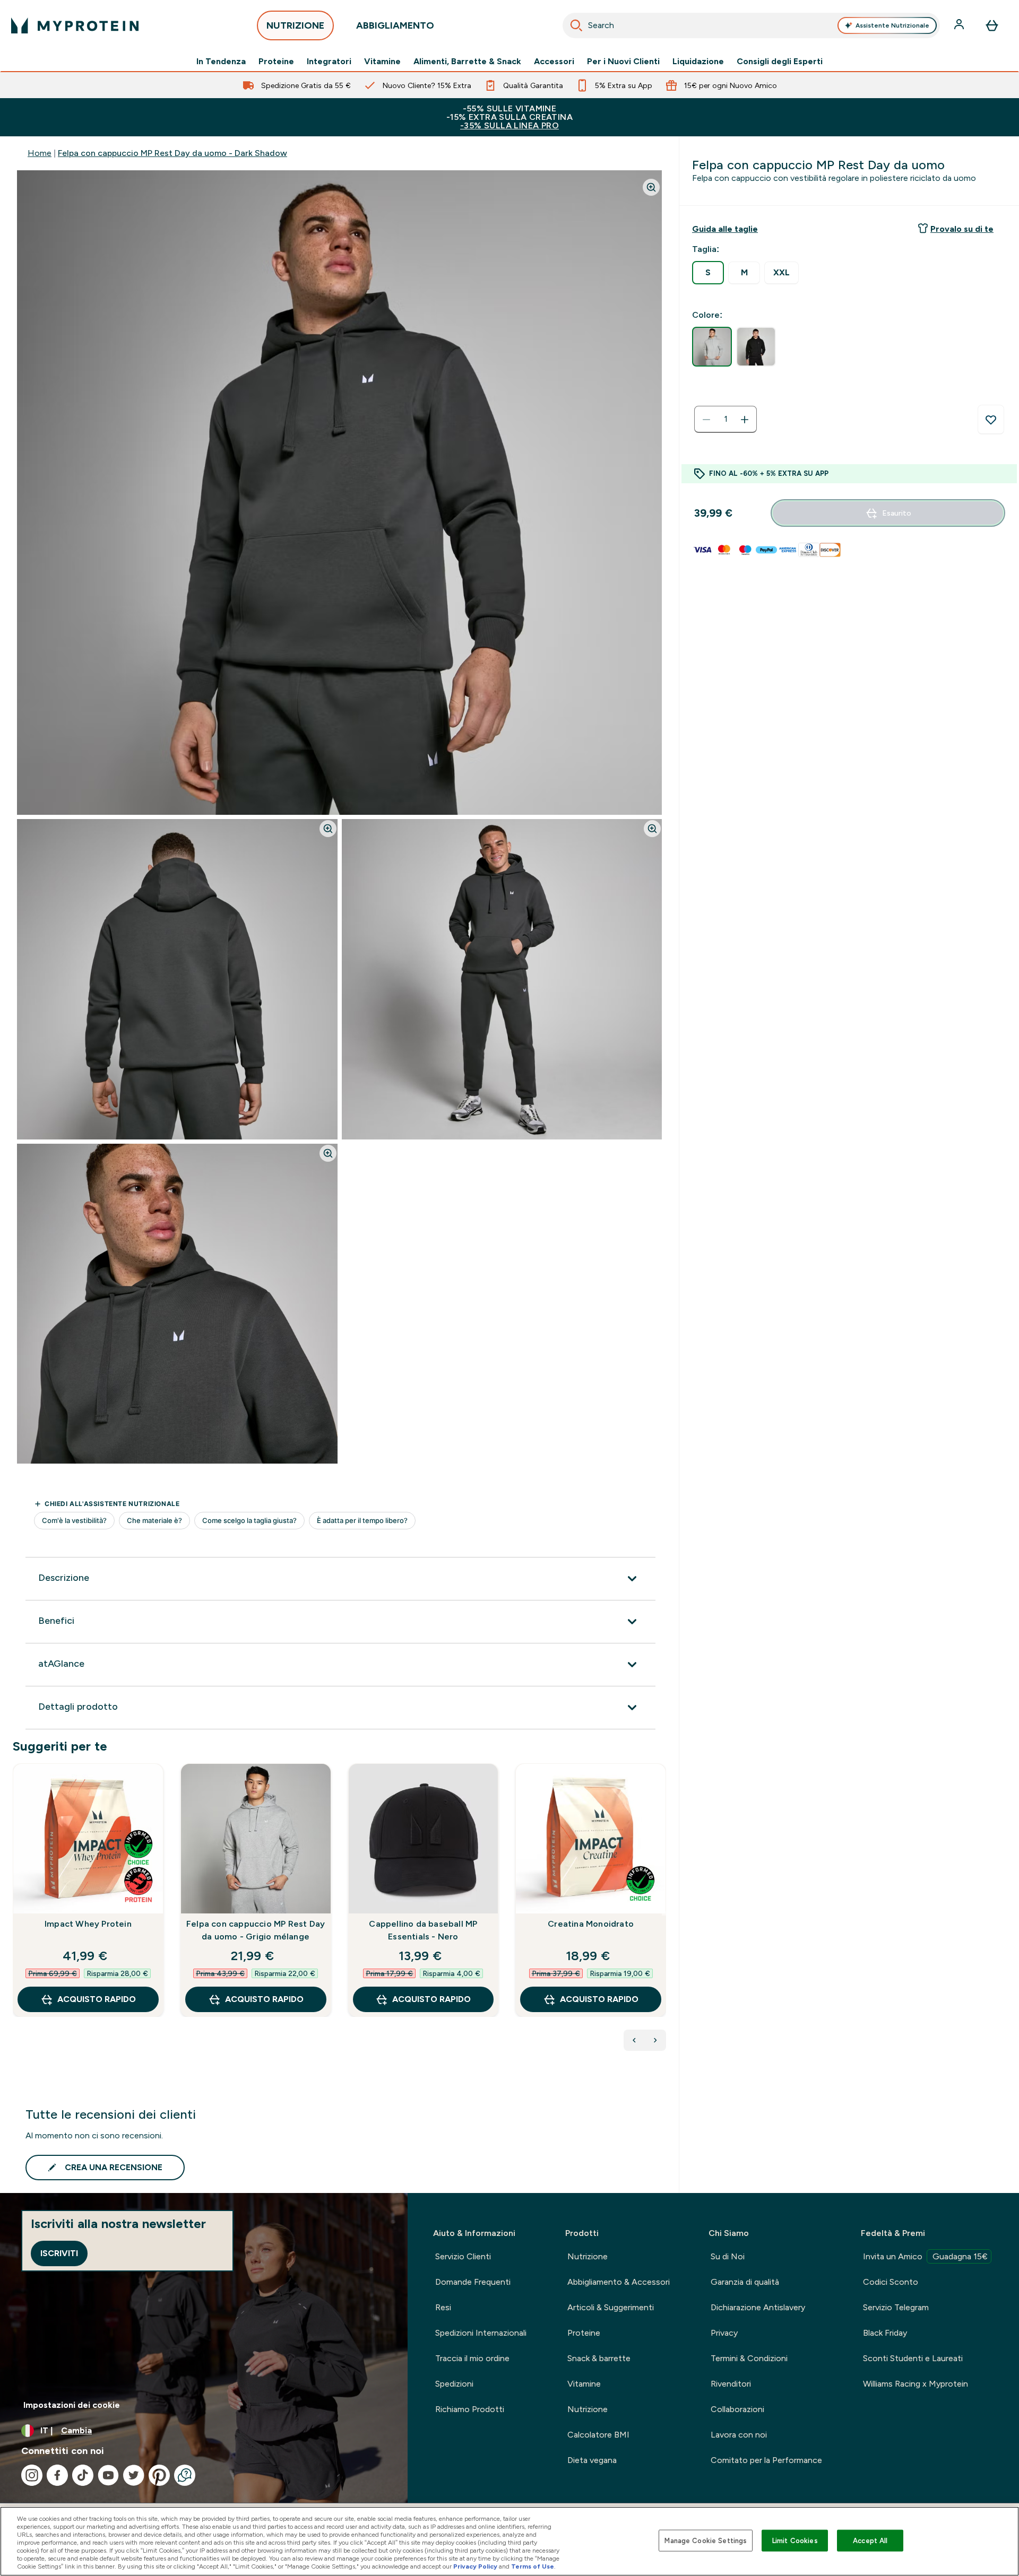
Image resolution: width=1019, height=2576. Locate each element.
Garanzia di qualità (745, 2282)
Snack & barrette (599, 2358)
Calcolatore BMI (598, 2435)
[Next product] (655, 2040)
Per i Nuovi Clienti (623, 62)
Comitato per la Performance (766, 2460)
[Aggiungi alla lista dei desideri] (991, 420)
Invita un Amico (925, 2256)
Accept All (870, 2540)
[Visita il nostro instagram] (32, 2475)
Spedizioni (454, 2384)
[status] (726, 420)
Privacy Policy (475, 2566)
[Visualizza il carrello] (992, 25)
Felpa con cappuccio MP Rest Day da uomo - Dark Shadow (172, 153)
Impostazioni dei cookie (72, 2405)
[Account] (960, 25)
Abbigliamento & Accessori (619, 2282)
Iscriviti (59, 2253)
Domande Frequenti (473, 2282)
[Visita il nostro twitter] (134, 2475)
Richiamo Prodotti (470, 2409)
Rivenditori (731, 2384)
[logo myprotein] (75, 25)
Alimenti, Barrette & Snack (467, 62)
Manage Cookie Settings (706, 2540)
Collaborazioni (737, 2409)
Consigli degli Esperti (780, 62)
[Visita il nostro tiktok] (83, 2475)
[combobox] (751, 25)
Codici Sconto (891, 2282)
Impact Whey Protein (88, 1924)
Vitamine (382, 62)
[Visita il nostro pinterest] (159, 2475)
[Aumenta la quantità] (745, 420)
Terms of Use (533, 2566)
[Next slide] (664, 1913)
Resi (443, 2307)
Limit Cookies (795, 2540)
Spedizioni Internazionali (481, 2333)
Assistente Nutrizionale (892, 25)
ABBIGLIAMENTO (395, 25)
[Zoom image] (651, 187)
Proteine (276, 62)
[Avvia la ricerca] (576, 25)
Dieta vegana (592, 2460)
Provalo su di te (962, 229)
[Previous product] (634, 2040)
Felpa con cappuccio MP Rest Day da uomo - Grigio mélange (256, 1930)
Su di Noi (728, 2256)
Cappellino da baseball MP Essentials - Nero (423, 1930)
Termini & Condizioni (749, 2358)
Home (40, 153)
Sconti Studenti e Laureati (913, 2358)
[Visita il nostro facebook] (57, 2475)
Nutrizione (588, 2256)
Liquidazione (698, 62)
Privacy (724, 2333)
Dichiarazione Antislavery (758, 2307)
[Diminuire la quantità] (706, 420)
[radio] (708, 273)
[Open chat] (185, 2475)
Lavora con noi (739, 2435)
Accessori (554, 62)
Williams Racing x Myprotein (916, 2384)
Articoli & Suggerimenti (611, 2307)
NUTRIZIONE (295, 25)
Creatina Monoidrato (591, 1924)
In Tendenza (221, 62)
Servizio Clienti (463, 2256)
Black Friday (885, 2333)
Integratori (329, 62)
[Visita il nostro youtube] (108, 2475)
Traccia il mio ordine (472, 2358)
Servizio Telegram (896, 2307)
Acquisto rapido (97, 1999)
